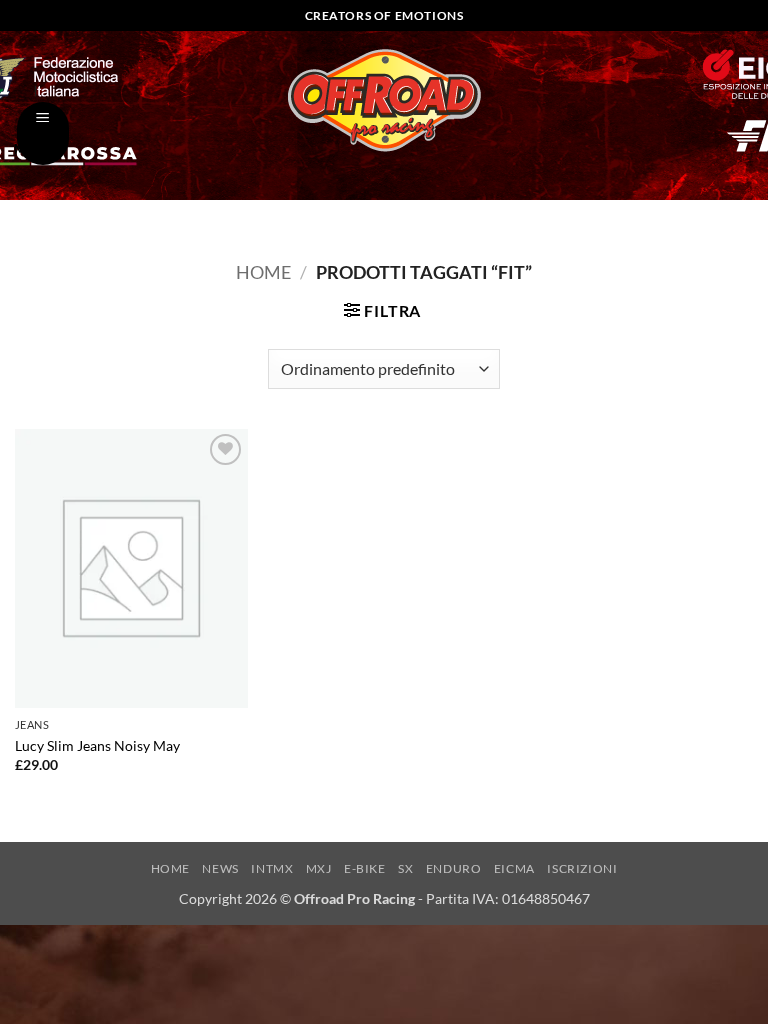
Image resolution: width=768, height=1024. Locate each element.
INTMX (272, 868)
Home (263, 272)
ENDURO (454, 868)
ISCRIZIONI (582, 868)
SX (405, 868)
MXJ (319, 868)
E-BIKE (365, 868)
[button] (43, 133)
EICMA (514, 868)
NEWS (220, 868)
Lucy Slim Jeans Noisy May (97, 745)
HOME (170, 868)
